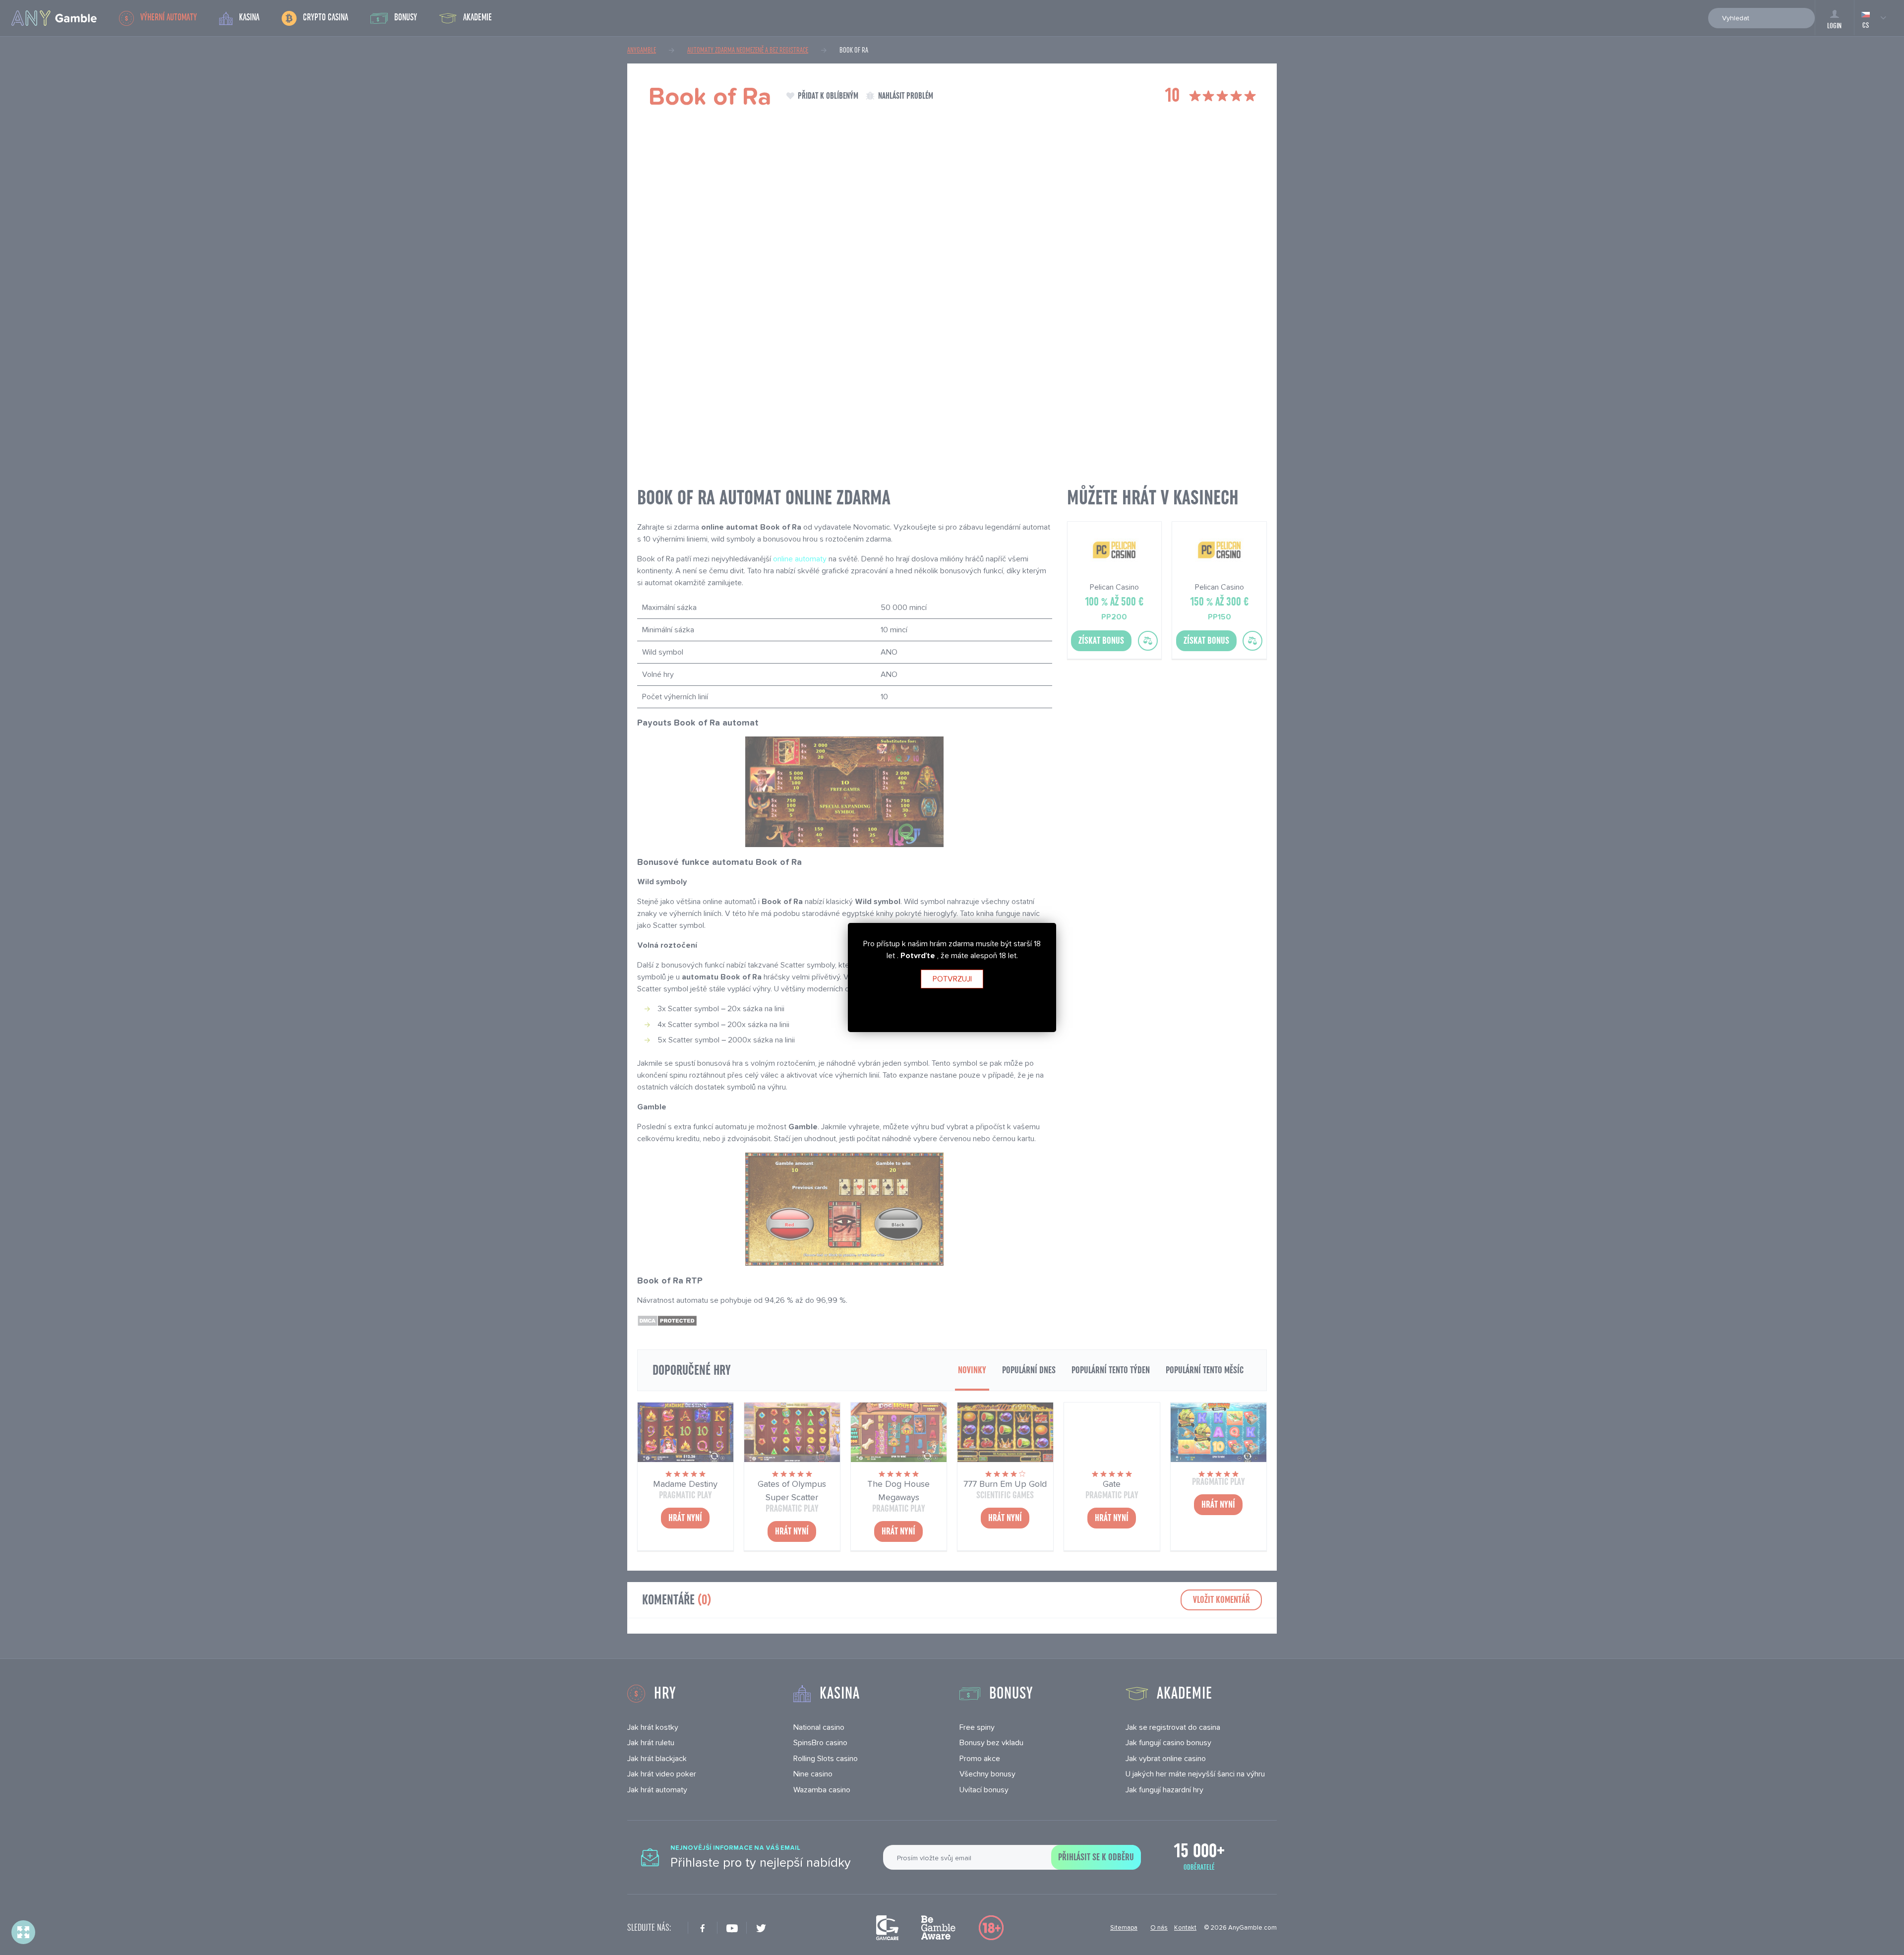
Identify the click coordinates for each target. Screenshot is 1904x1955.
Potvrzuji (952, 979)
